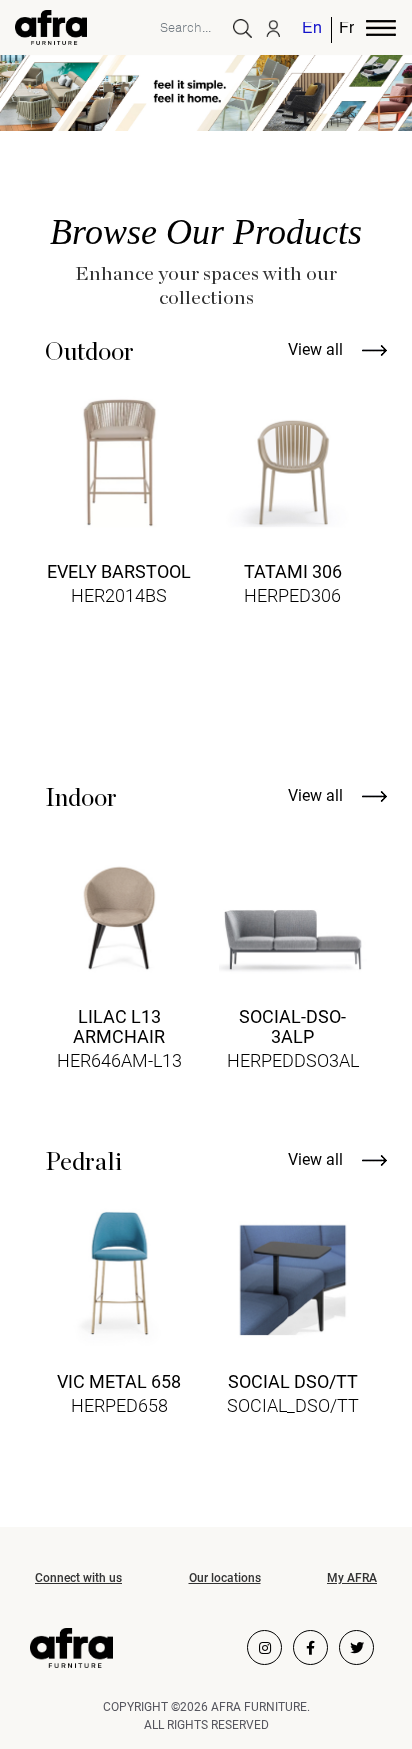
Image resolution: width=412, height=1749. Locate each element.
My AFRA (352, 1578)
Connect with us (78, 1578)
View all (317, 349)
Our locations (225, 1578)
